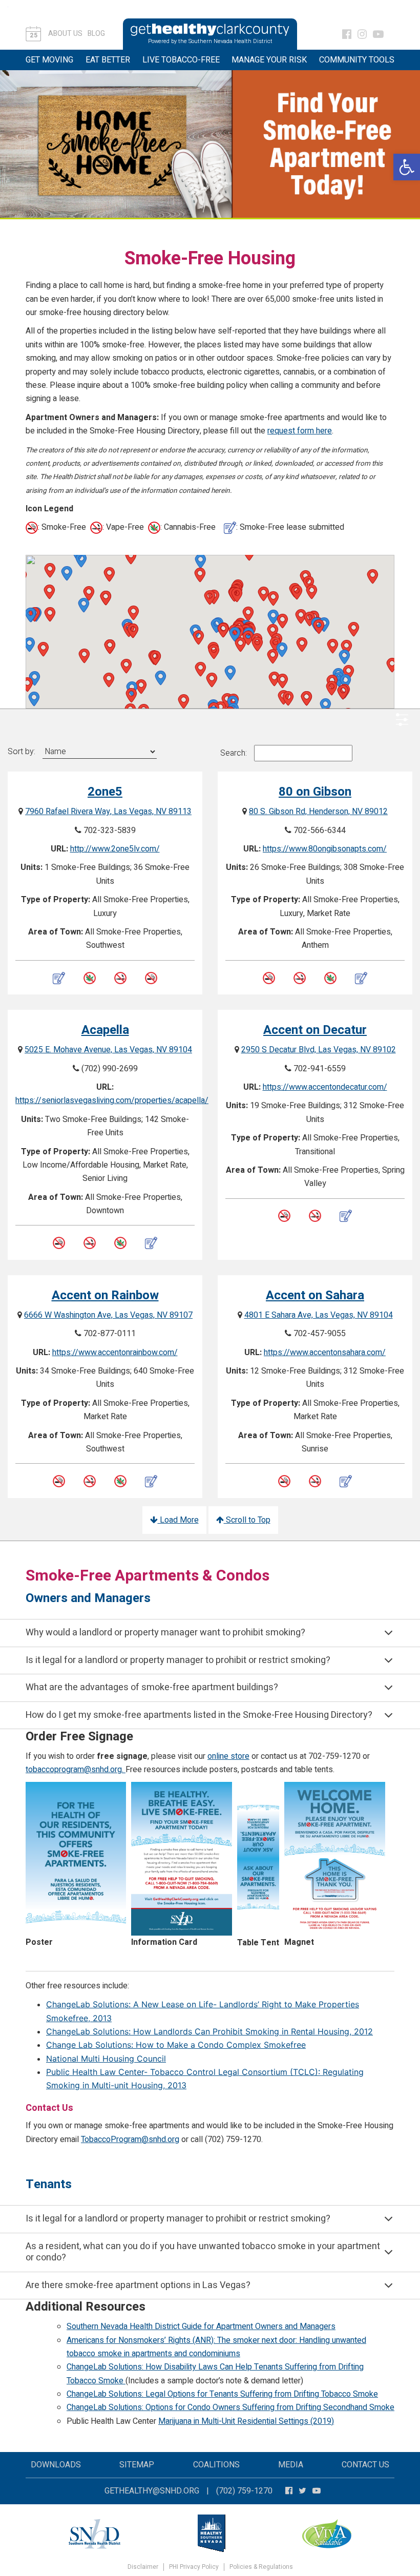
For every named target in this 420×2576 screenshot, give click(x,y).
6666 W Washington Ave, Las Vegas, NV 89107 (108, 1315)
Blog (96, 34)
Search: (234, 753)
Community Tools (357, 60)
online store (228, 1756)
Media (291, 2465)
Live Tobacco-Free (181, 60)
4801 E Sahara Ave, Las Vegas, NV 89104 (319, 1315)
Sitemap (137, 2465)
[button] (407, 167)
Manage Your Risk (269, 60)
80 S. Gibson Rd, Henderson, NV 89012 (318, 812)
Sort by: (22, 752)
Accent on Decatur (315, 1030)
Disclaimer (143, 2567)
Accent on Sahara (315, 1295)
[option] (210, 144)
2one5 (105, 792)
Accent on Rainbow (105, 1295)
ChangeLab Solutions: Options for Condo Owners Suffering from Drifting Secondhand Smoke (230, 2407)
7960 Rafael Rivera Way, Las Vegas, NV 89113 (108, 812)
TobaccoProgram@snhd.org (130, 2139)
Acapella (105, 1030)
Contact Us (365, 2465)
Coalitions (216, 2465)
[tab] (210, 1633)
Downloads (56, 2465)
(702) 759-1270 (244, 2491)
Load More (178, 1520)
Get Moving (49, 60)
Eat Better (108, 60)
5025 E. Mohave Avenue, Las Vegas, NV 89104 (108, 1050)
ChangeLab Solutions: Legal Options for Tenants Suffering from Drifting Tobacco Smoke (222, 2394)
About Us (65, 34)
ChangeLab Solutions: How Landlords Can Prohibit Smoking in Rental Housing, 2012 (209, 2031)
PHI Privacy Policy (194, 2567)
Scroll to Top (247, 1520)
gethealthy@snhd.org (152, 2491)
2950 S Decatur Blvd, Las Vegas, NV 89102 (319, 1050)
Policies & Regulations (261, 2567)
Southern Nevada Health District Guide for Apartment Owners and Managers (201, 2326)
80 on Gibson (315, 792)
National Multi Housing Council (106, 2059)
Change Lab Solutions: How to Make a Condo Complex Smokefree (176, 2045)
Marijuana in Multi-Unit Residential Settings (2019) (246, 2421)
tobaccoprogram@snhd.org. (76, 1770)
